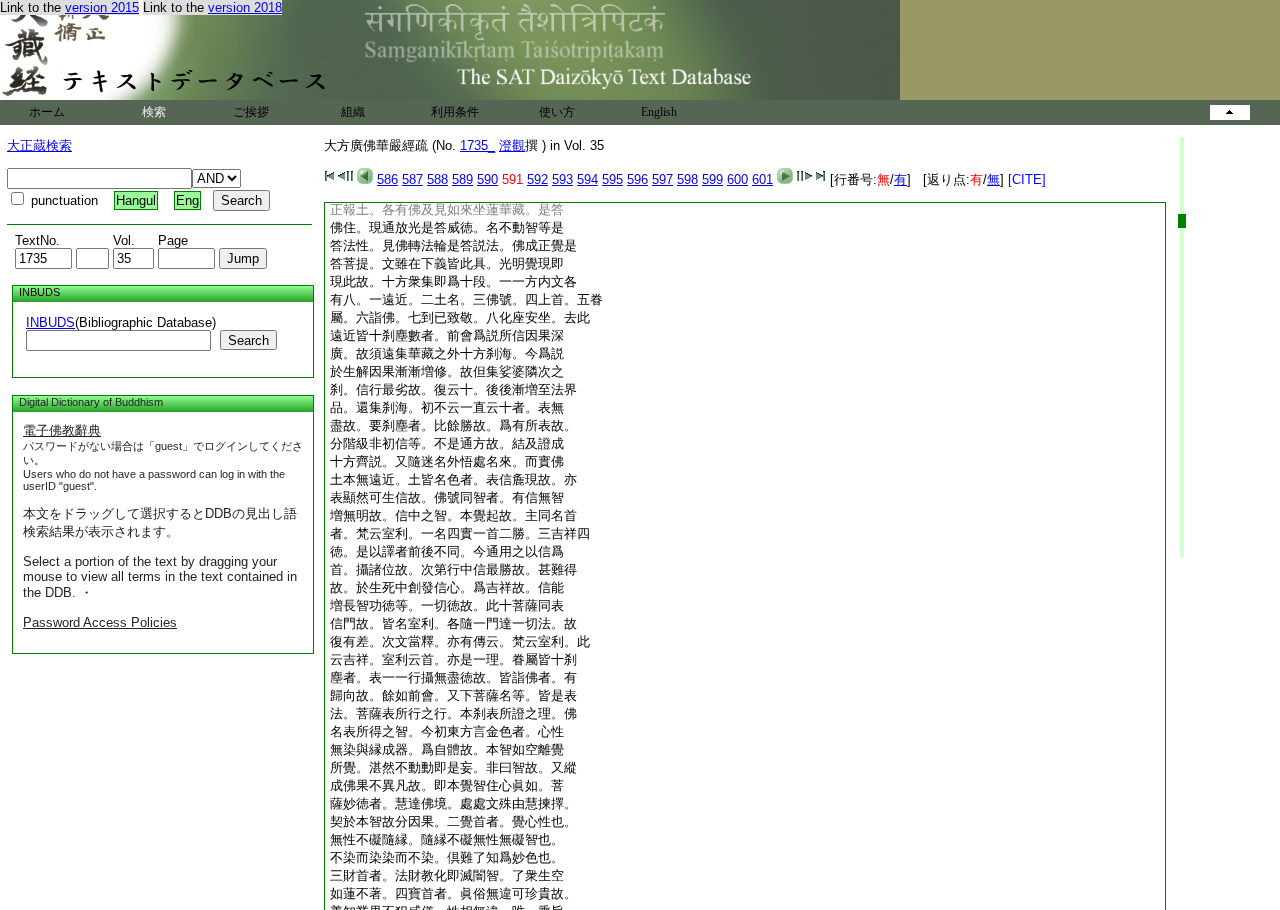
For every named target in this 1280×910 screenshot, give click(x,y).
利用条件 (455, 112)
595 (612, 179)
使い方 (557, 112)
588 (437, 179)
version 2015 (102, 7)
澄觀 (512, 145)
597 (662, 179)
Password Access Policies (100, 622)
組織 (353, 112)
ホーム (47, 112)
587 (412, 179)
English (659, 112)
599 (712, 179)
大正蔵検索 (39, 145)
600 (737, 179)
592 (537, 179)
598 (687, 179)
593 (562, 179)
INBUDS (50, 322)
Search (248, 340)
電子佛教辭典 (62, 430)
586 (387, 179)
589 (462, 179)
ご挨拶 (251, 112)
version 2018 (245, 7)
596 (637, 179)
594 (587, 179)
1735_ (477, 145)
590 (487, 179)
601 (762, 179)
